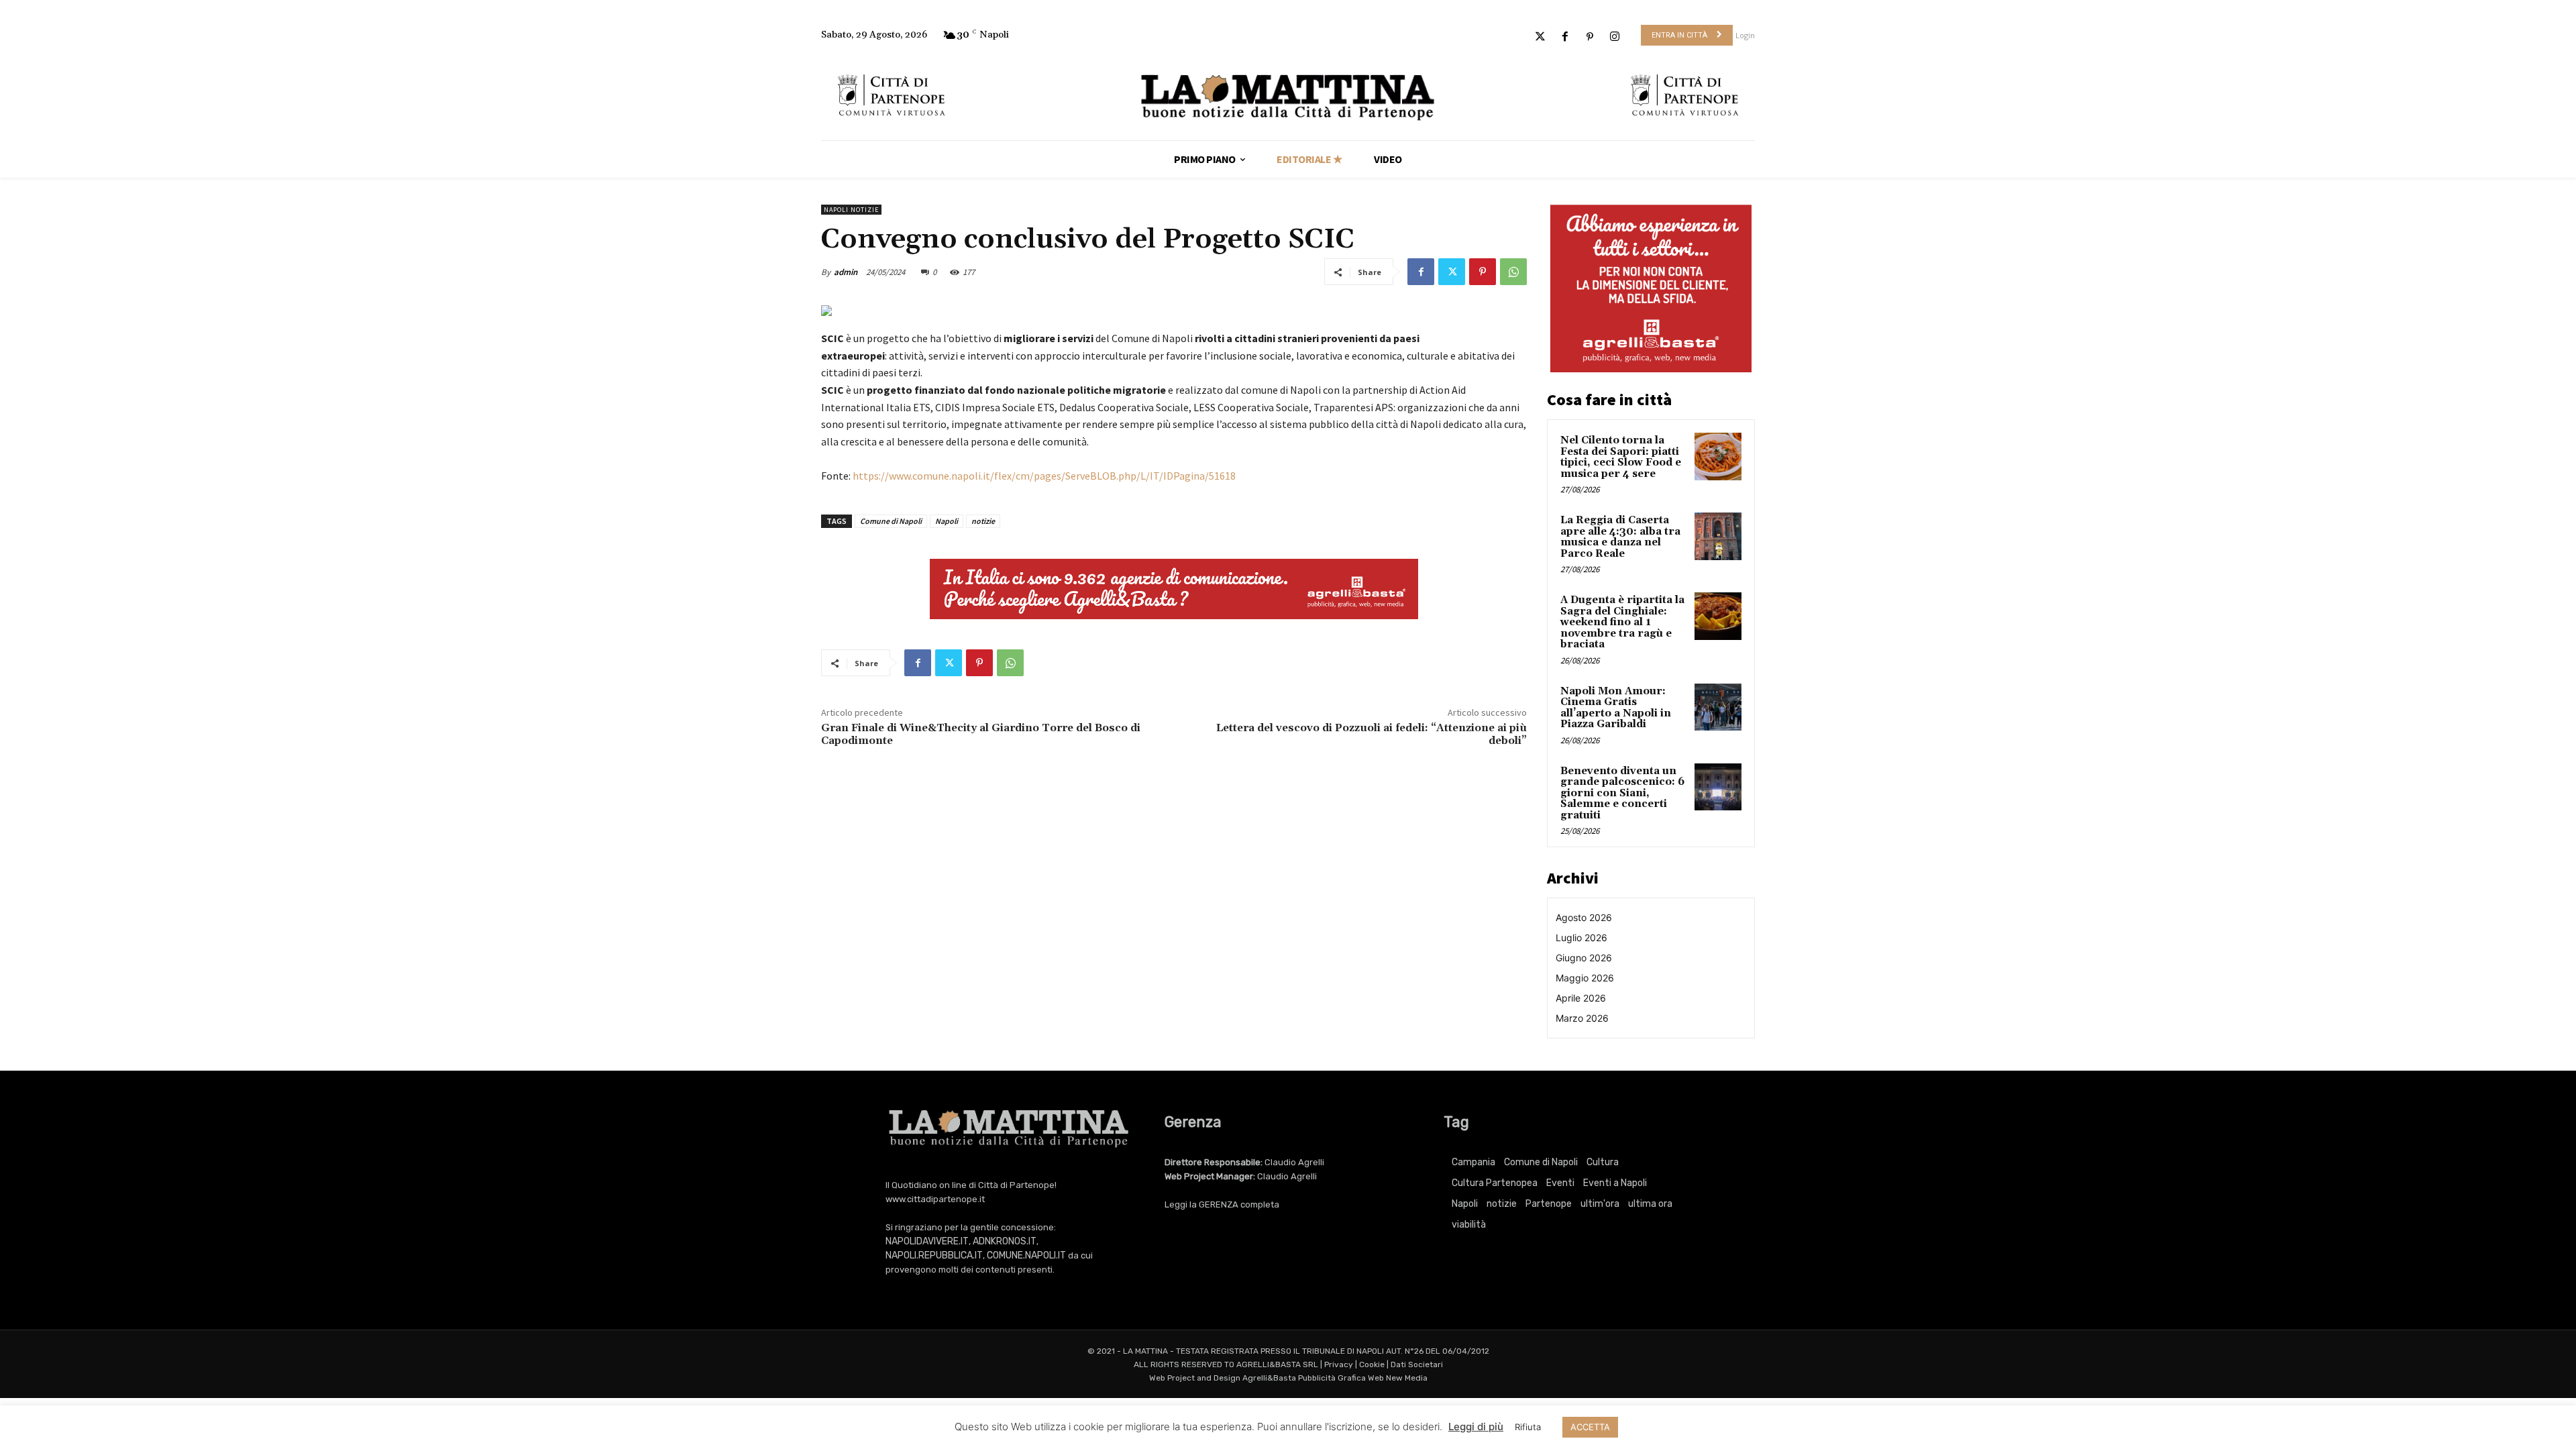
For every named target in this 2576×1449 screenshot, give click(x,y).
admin (846, 272)
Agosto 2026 (1584, 917)
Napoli (947, 521)
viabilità (1469, 1225)
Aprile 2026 (1581, 998)
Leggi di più (1476, 1427)
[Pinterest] (1590, 37)
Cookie (1372, 1364)
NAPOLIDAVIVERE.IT (927, 1241)
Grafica (1352, 1378)
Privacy (1339, 1364)
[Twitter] (1540, 37)
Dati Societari (1417, 1364)
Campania (1473, 1162)
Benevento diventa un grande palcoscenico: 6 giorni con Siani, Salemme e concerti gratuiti (1622, 793)
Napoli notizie (851, 210)
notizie (983, 521)
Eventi (1560, 1183)
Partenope (1549, 1204)
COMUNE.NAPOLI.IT (1026, 1255)
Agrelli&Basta (1269, 1378)
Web (1376, 1378)
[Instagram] (1615, 37)
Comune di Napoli (891, 521)
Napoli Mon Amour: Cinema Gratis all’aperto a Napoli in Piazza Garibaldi (1616, 708)
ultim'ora (1600, 1204)
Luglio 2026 (1581, 937)
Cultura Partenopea (1495, 1183)
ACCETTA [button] (1590, 1427)
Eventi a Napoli (1615, 1183)
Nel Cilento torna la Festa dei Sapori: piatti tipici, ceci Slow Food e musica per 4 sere (1621, 457)
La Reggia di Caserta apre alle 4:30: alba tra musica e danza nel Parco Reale (1620, 537)
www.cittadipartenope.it (935, 1199)
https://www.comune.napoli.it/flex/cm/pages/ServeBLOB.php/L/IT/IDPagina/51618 (1044, 476)
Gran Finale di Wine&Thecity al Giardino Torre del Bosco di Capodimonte (981, 734)
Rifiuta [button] (1528, 1427)
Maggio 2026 (1585, 978)
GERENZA (1219, 1204)
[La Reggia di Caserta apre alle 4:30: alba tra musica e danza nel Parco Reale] (1718, 536)
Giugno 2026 (1584, 958)
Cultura (1603, 1162)
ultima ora (1650, 1204)
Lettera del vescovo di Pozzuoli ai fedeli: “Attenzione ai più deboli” (1372, 734)
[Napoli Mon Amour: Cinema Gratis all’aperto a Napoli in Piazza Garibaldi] (1718, 707)
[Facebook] (1565, 37)
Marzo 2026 (1582, 1018)
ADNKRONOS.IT (1005, 1241)
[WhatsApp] (1513, 272)
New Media (1407, 1378)
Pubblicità (1317, 1378)
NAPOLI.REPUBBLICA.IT (934, 1255)
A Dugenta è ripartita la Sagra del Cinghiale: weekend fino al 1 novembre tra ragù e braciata (1622, 622)
